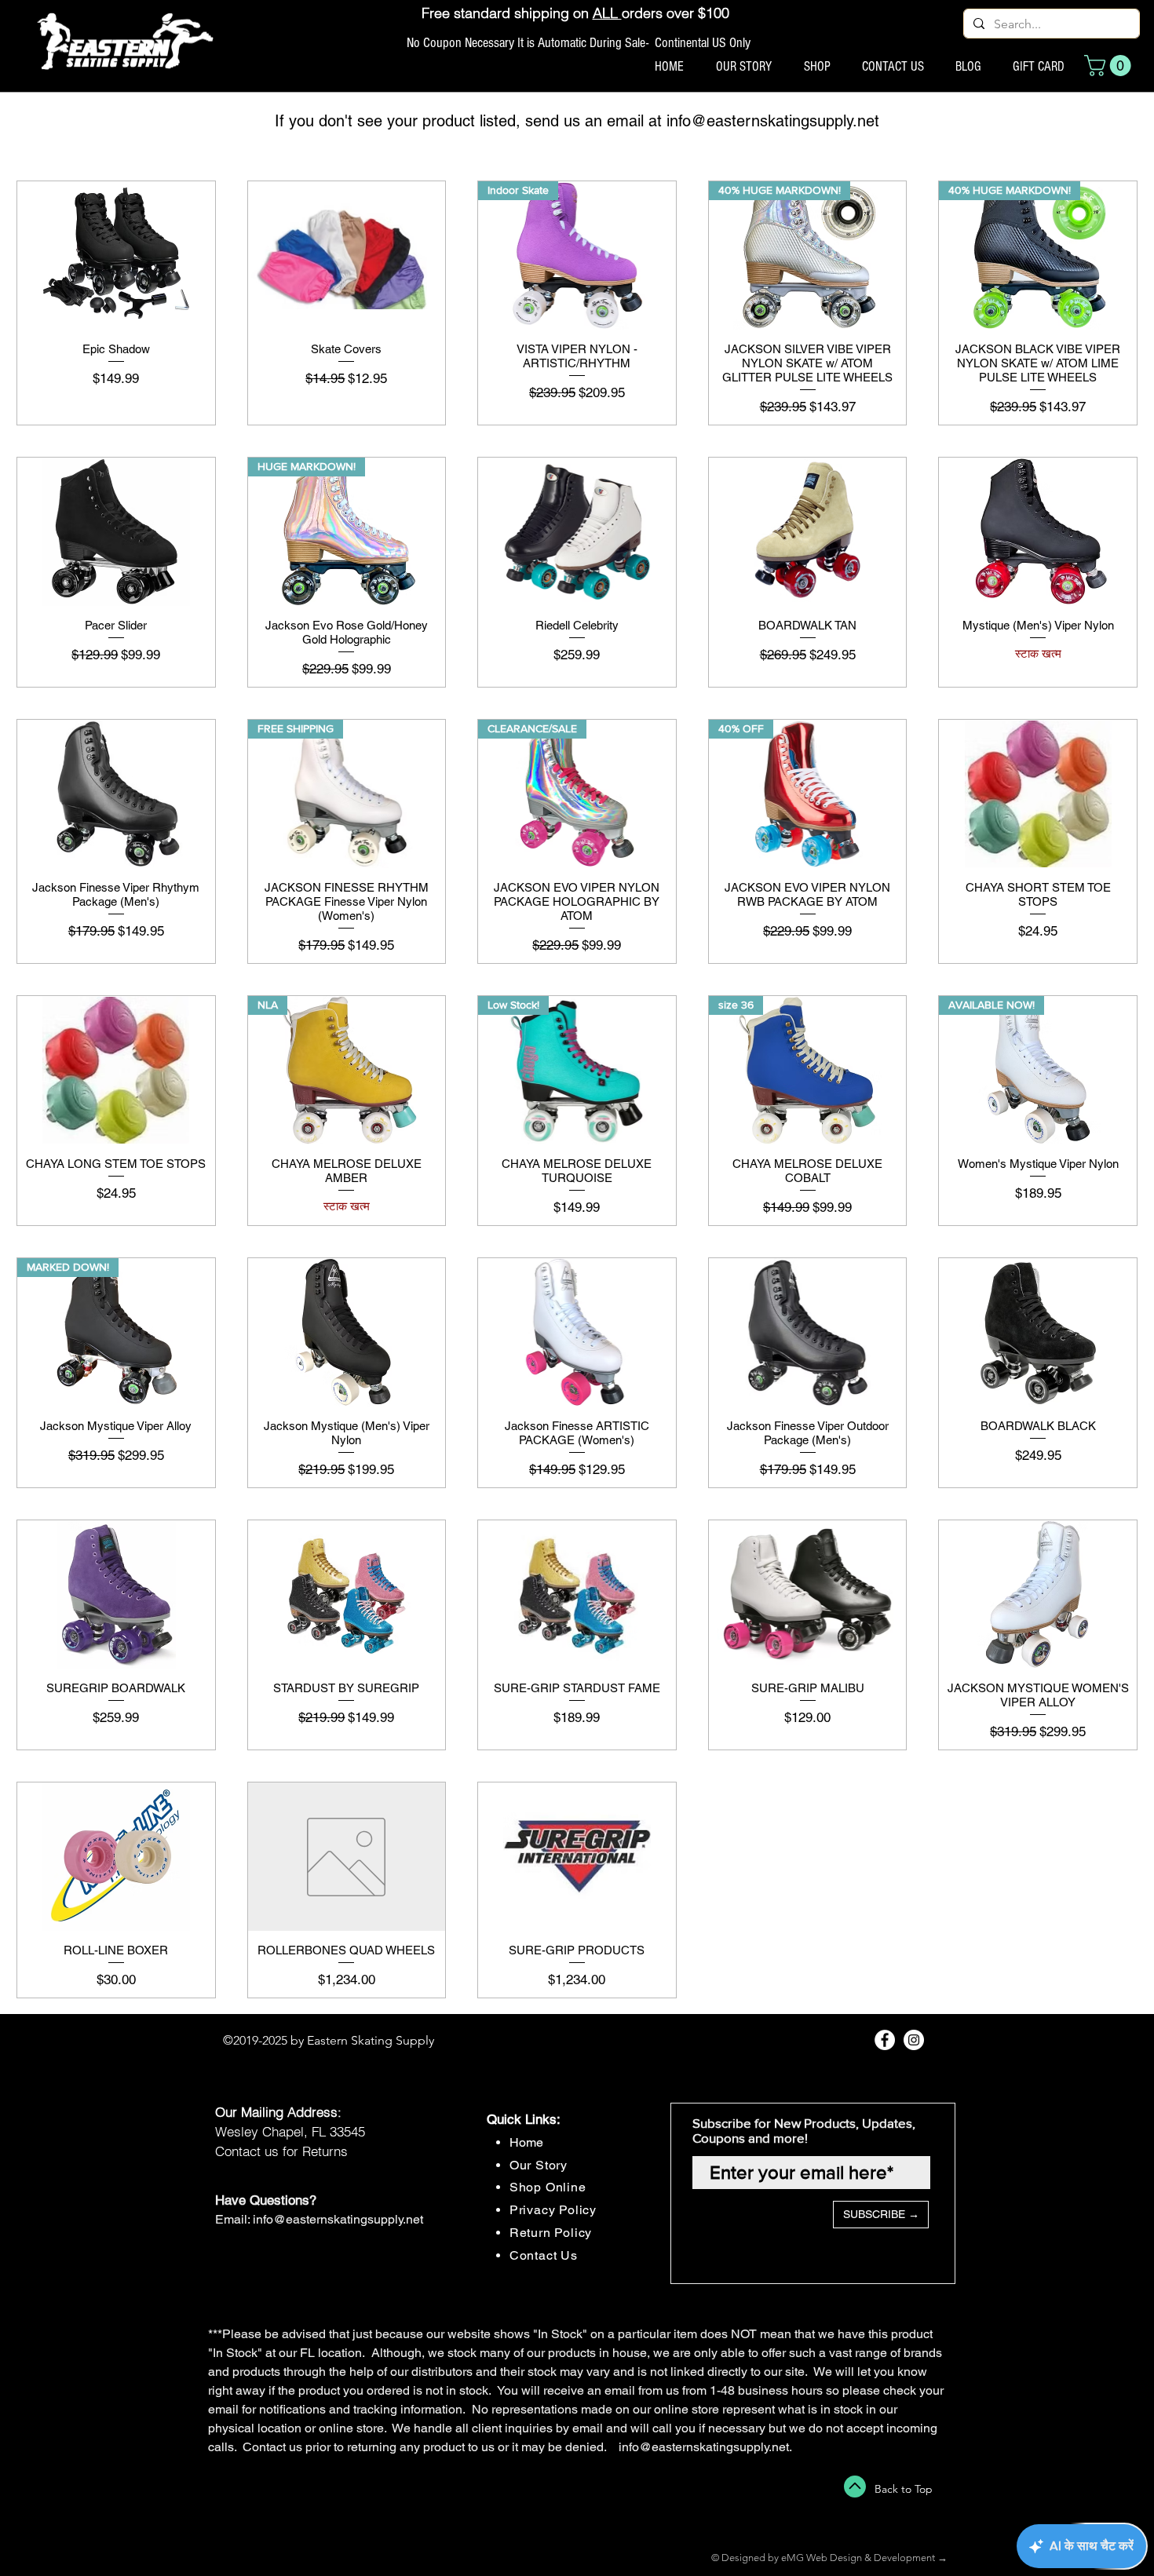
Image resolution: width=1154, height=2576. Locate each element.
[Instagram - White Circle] (914, 2040)
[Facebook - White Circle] (885, 2040)
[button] (1110, 66)
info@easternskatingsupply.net (773, 121)
